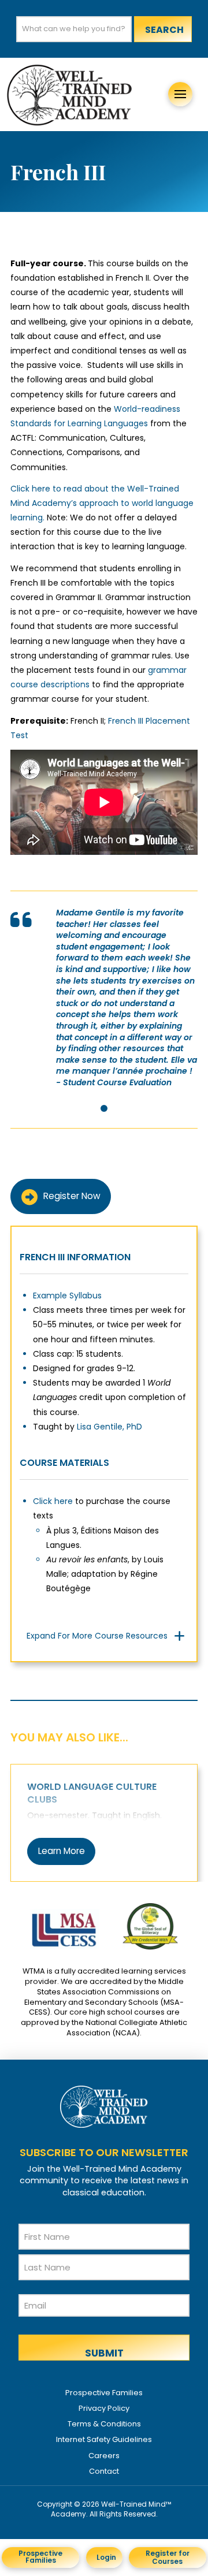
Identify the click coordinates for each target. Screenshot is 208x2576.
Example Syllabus (67, 1296)
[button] (180, 94)
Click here (53, 1501)
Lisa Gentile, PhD (109, 1427)
